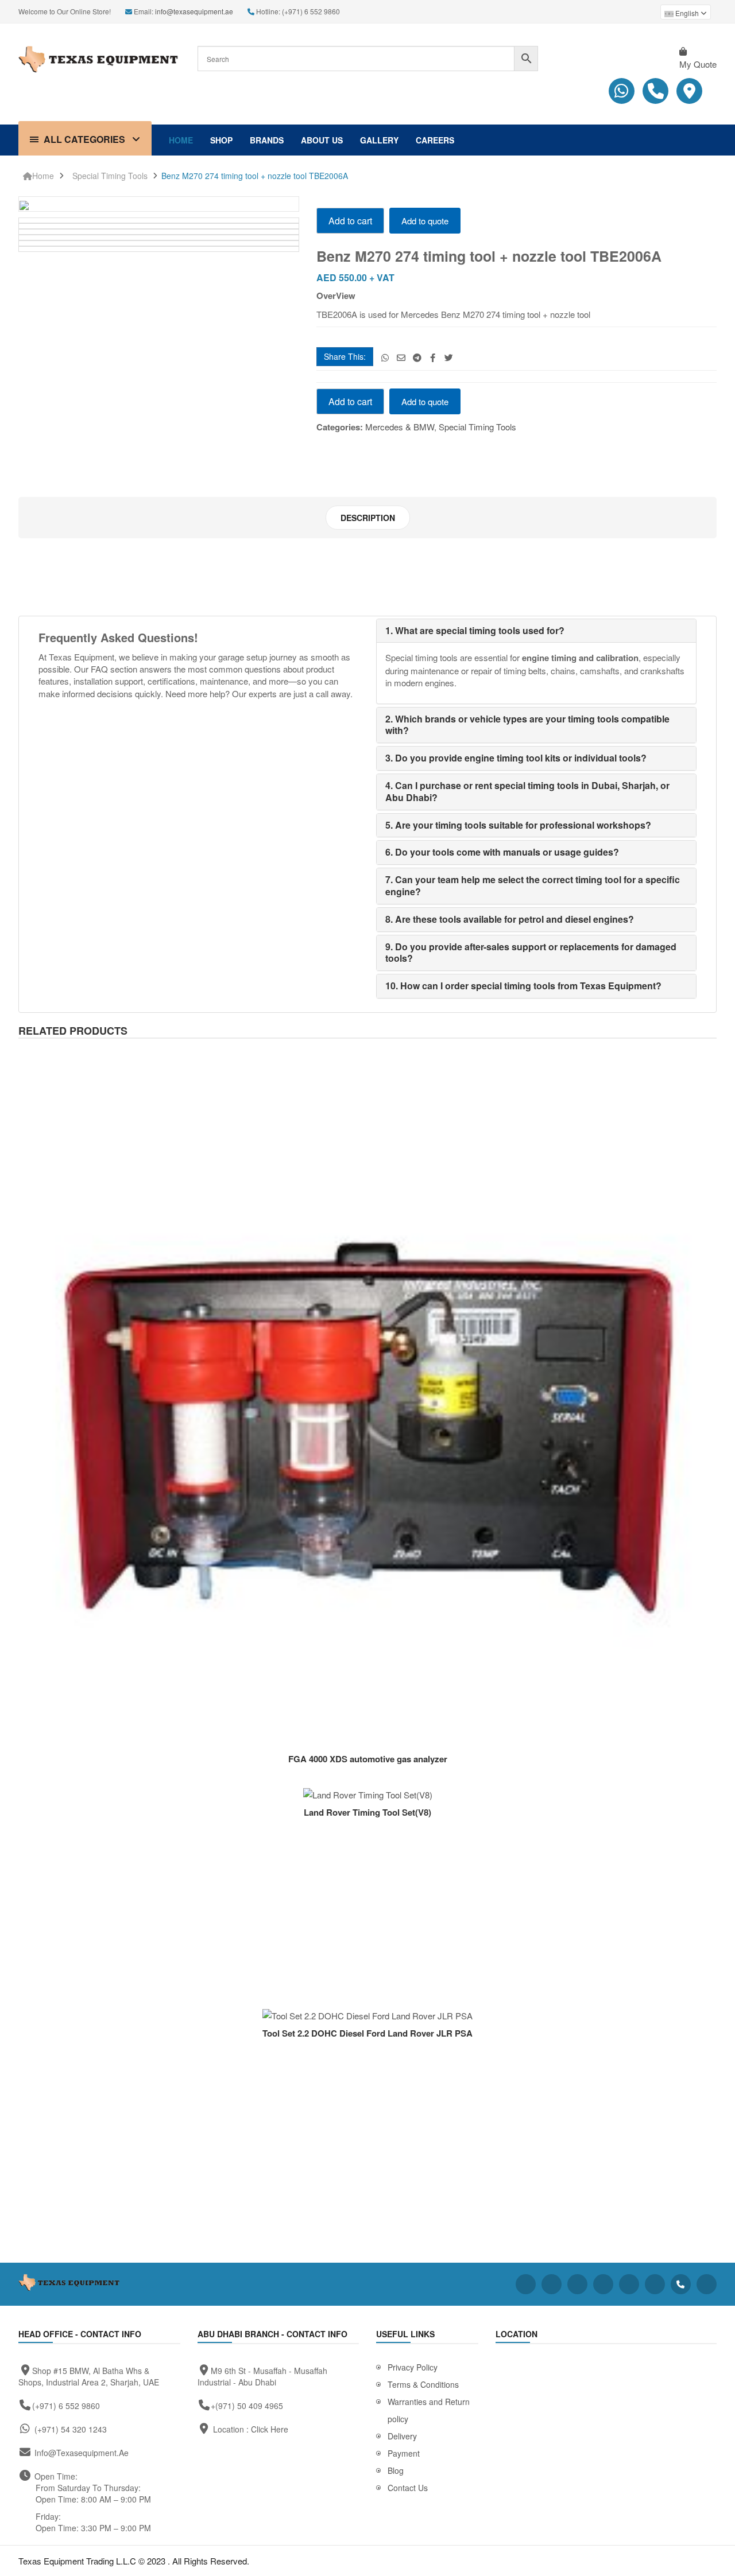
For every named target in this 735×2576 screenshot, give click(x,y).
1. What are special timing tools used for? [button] (475, 630)
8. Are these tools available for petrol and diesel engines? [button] (510, 919)
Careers (435, 140)
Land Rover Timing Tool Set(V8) (367, 1812)
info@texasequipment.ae (194, 11)
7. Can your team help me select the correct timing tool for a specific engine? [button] (533, 885)
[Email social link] (401, 357)
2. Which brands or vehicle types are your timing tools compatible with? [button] (527, 725)
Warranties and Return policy (429, 2410)
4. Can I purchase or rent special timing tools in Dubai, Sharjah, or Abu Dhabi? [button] (527, 791)
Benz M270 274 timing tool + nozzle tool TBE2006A (255, 176)
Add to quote (425, 221)
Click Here (270, 2429)
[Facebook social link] (433, 357)
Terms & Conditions (423, 2384)
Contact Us (408, 2488)
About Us (322, 140)
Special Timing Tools (110, 176)
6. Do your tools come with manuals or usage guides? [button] (502, 852)
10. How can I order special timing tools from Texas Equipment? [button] (523, 986)
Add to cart (350, 221)
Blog (396, 2470)
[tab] (368, 518)
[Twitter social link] (449, 357)
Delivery (402, 2436)
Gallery (379, 140)
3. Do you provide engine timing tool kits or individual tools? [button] (516, 758)
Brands (267, 140)
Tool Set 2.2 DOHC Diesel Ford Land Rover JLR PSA (367, 2033)
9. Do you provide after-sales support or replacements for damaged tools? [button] (531, 953)
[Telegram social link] (417, 357)
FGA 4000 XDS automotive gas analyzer (368, 1759)
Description (368, 518)
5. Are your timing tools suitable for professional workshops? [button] (518, 825)
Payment (404, 2453)
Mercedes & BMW (400, 427)
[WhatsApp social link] (385, 357)
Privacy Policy (413, 2367)
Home (181, 140)
